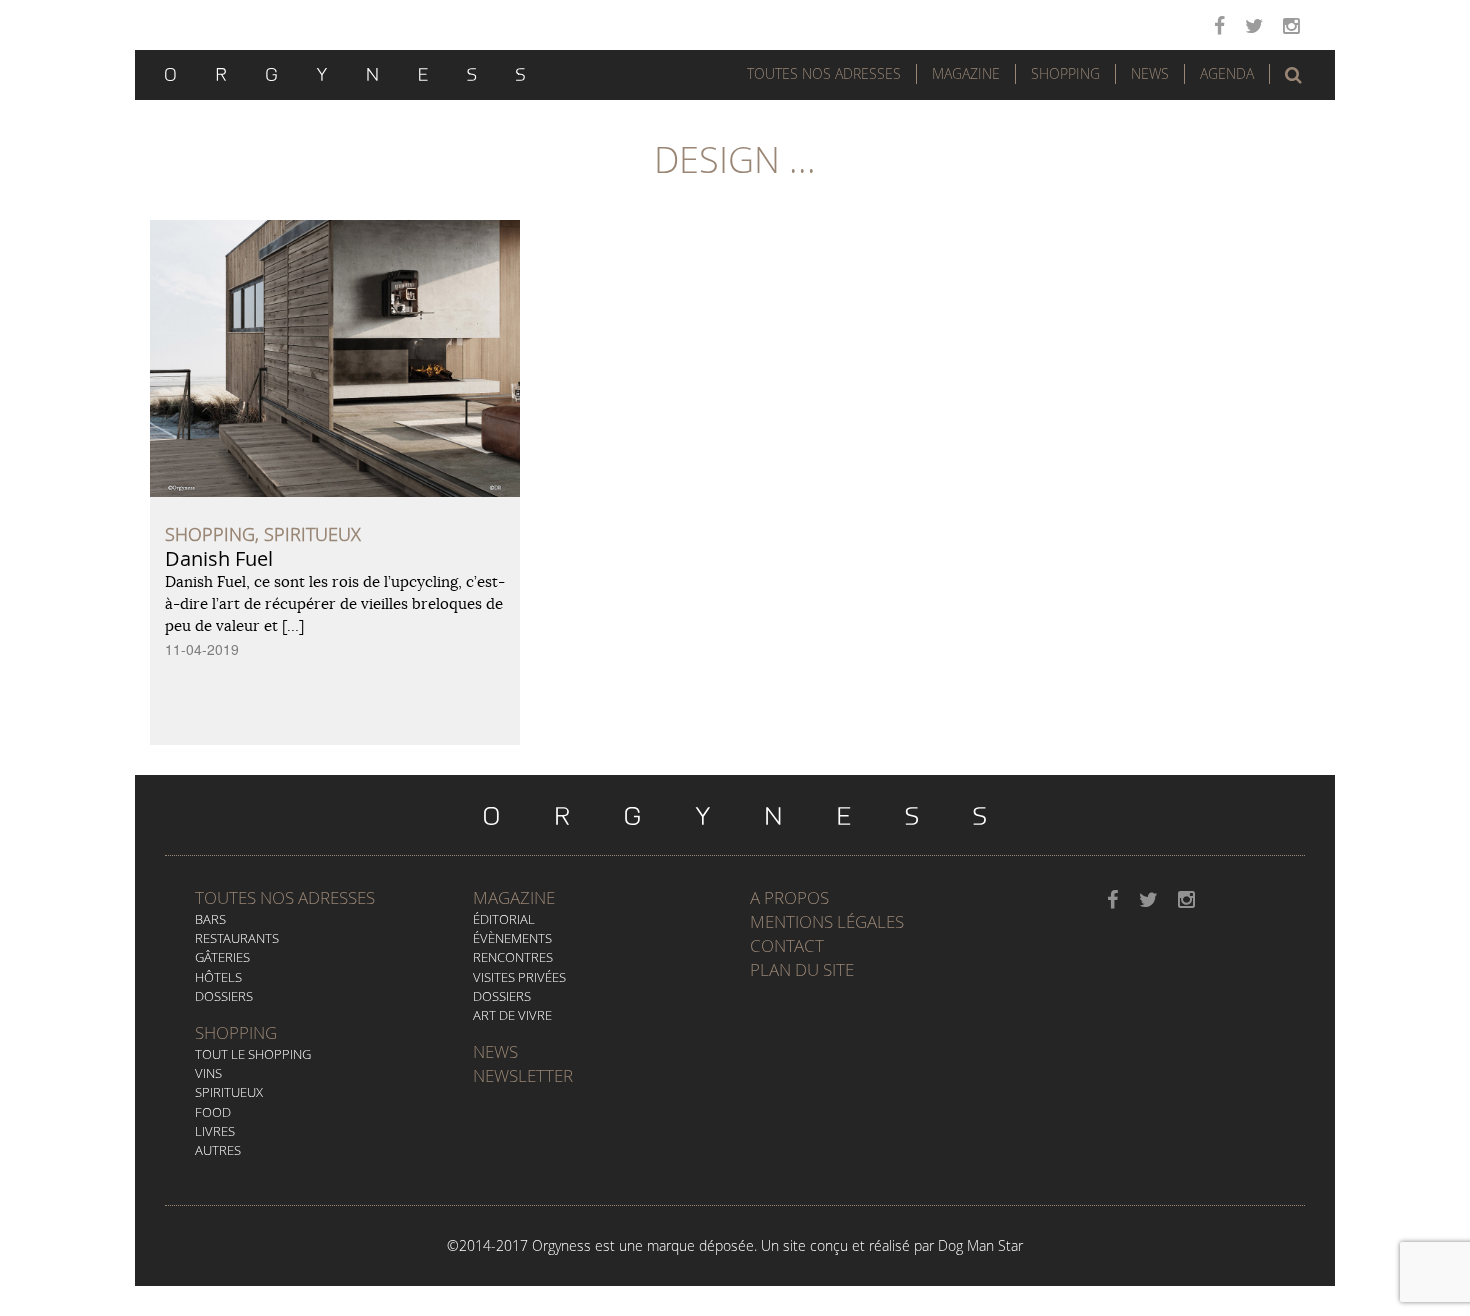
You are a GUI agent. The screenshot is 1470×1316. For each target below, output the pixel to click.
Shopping (1065, 73)
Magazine (966, 73)
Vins (208, 1073)
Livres (215, 1131)
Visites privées (519, 977)
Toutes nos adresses (285, 897)
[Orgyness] (345, 72)
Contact (787, 945)
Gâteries (222, 957)
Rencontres (513, 957)
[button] (1293, 75)
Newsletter (523, 1075)
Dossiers (224, 996)
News (1150, 73)
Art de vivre (512, 1015)
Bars (210, 919)
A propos (789, 897)
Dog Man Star (980, 1245)
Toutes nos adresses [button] (824, 73)
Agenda (1227, 73)
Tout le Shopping (253, 1054)
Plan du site (802, 969)
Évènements (512, 938)
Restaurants (237, 938)
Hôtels (218, 977)
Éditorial (504, 919)
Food (213, 1112)
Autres (218, 1150)
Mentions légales (827, 921)
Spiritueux (229, 1092)
